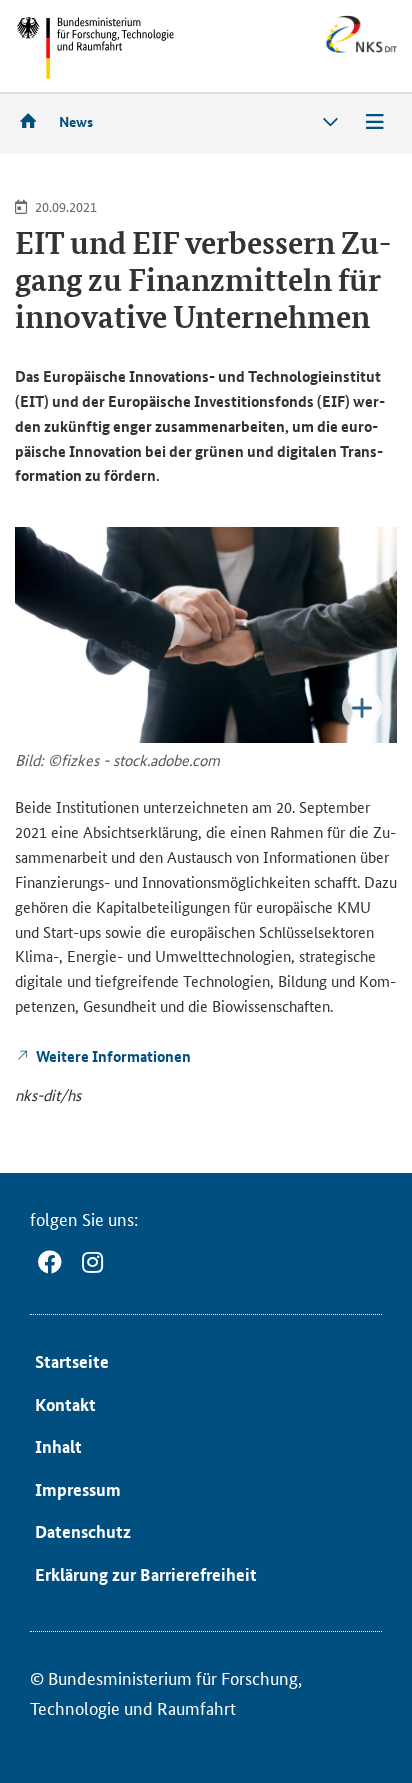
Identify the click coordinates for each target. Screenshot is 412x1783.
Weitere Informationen (113, 1056)
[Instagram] (92, 1262)
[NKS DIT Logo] (317, 49)
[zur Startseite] (35, 120)
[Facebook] (50, 1262)
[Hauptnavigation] (375, 122)
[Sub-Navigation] (331, 122)
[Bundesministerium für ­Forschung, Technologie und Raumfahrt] (95, 47)
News (76, 121)
